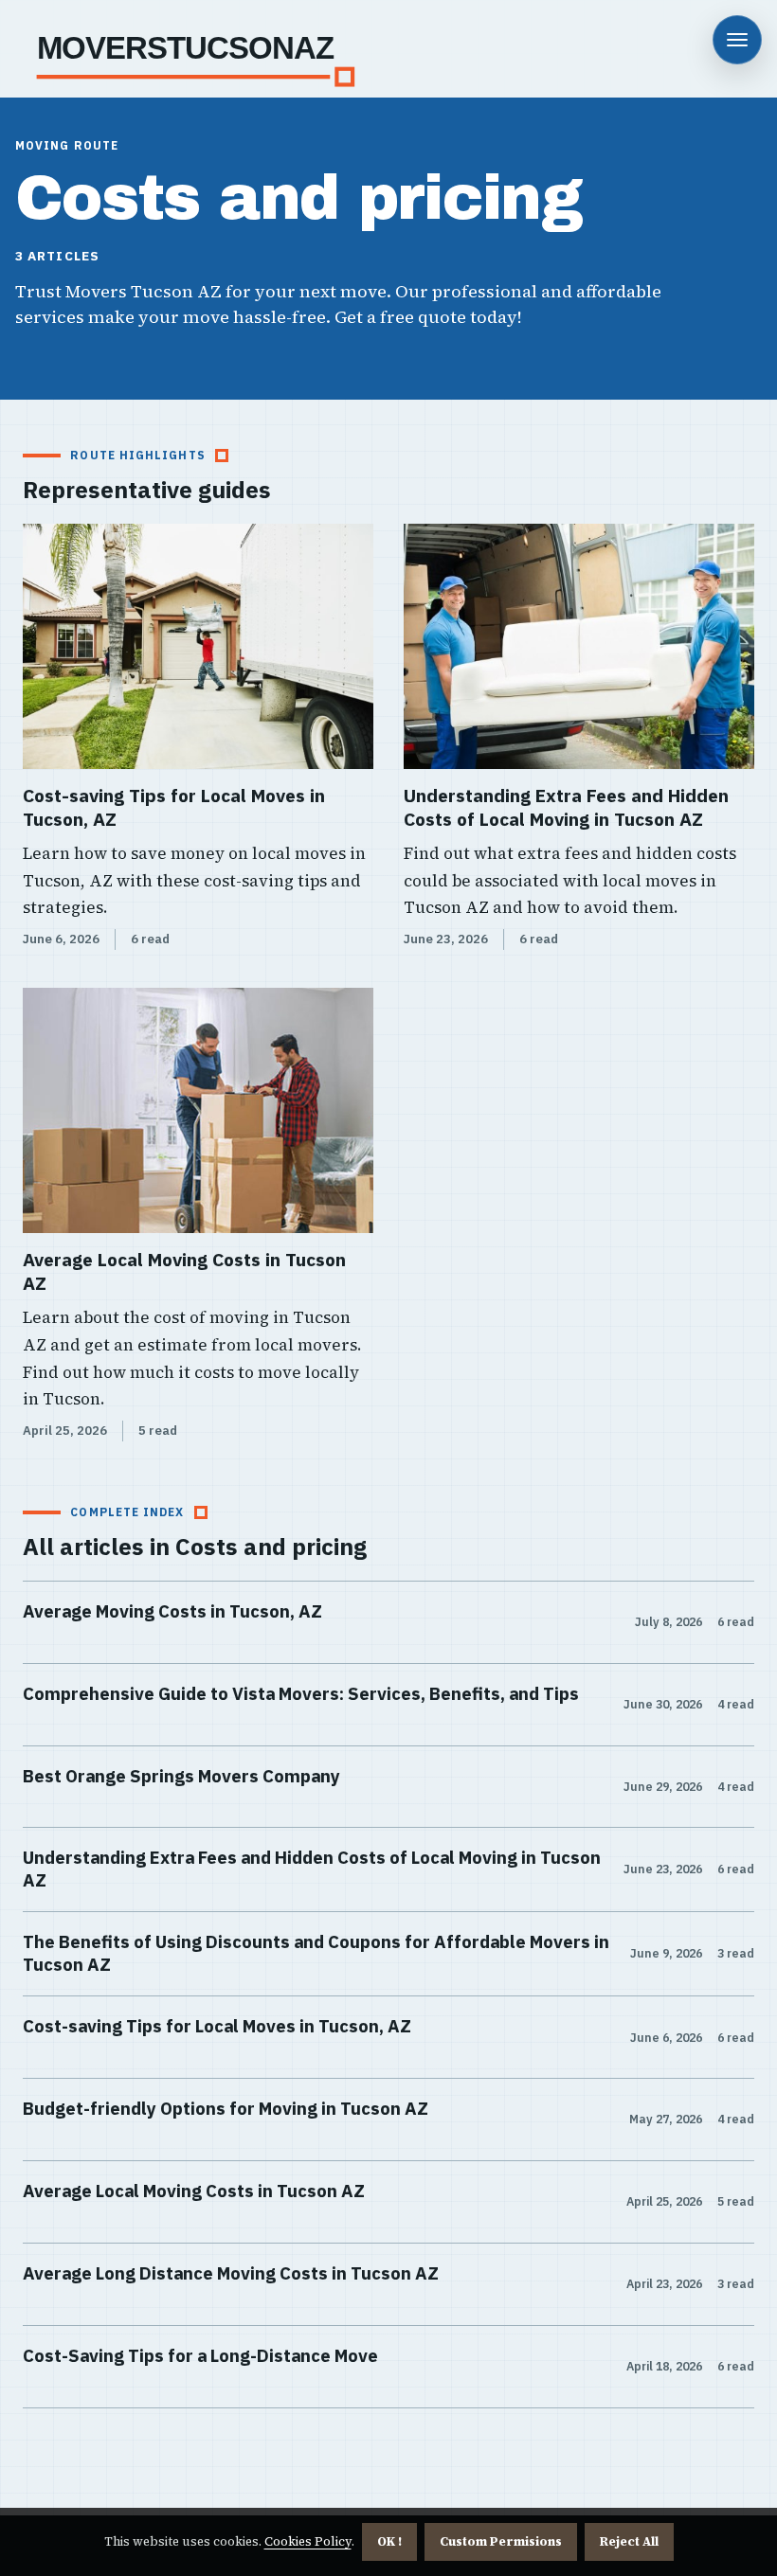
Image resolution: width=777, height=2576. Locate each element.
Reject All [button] (629, 2541)
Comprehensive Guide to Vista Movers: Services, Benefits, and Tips (301, 1693)
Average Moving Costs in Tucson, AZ (172, 1611)
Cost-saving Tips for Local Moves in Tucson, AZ (174, 807)
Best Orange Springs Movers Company (181, 1776)
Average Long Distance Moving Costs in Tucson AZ (231, 2273)
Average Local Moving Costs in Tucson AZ (184, 1271)
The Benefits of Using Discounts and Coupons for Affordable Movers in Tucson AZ (316, 1953)
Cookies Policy (308, 2541)
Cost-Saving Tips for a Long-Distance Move (200, 2355)
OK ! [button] (389, 2541)
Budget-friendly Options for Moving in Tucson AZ (226, 2108)
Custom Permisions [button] (501, 2541)
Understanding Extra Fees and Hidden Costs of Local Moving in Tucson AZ (566, 807)
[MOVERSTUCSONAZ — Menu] (737, 40)
